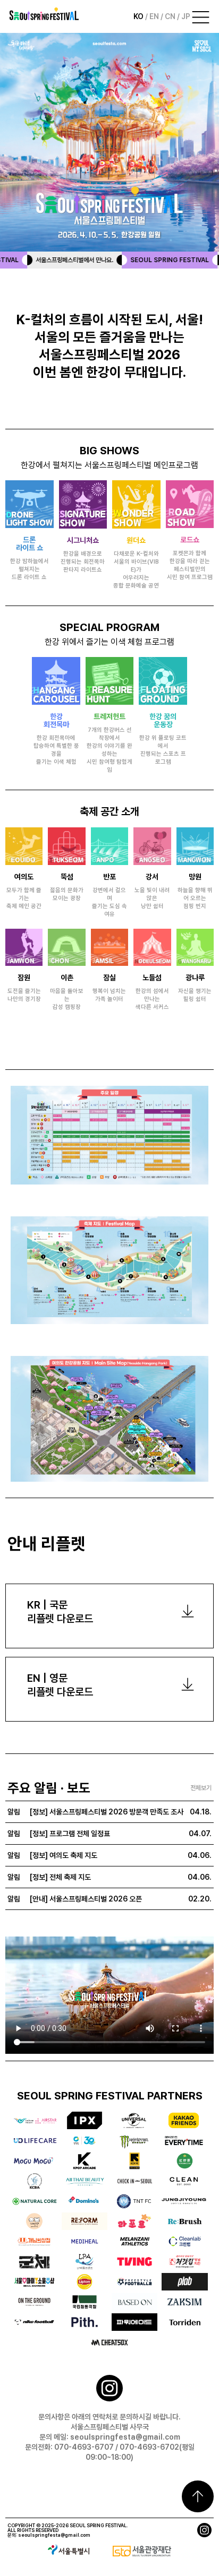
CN (171, 16)
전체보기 (201, 1788)
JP (186, 16)
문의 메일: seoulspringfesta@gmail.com (110, 2437)
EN (155, 16)
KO (139, 16)
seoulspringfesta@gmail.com (54, 2535)
